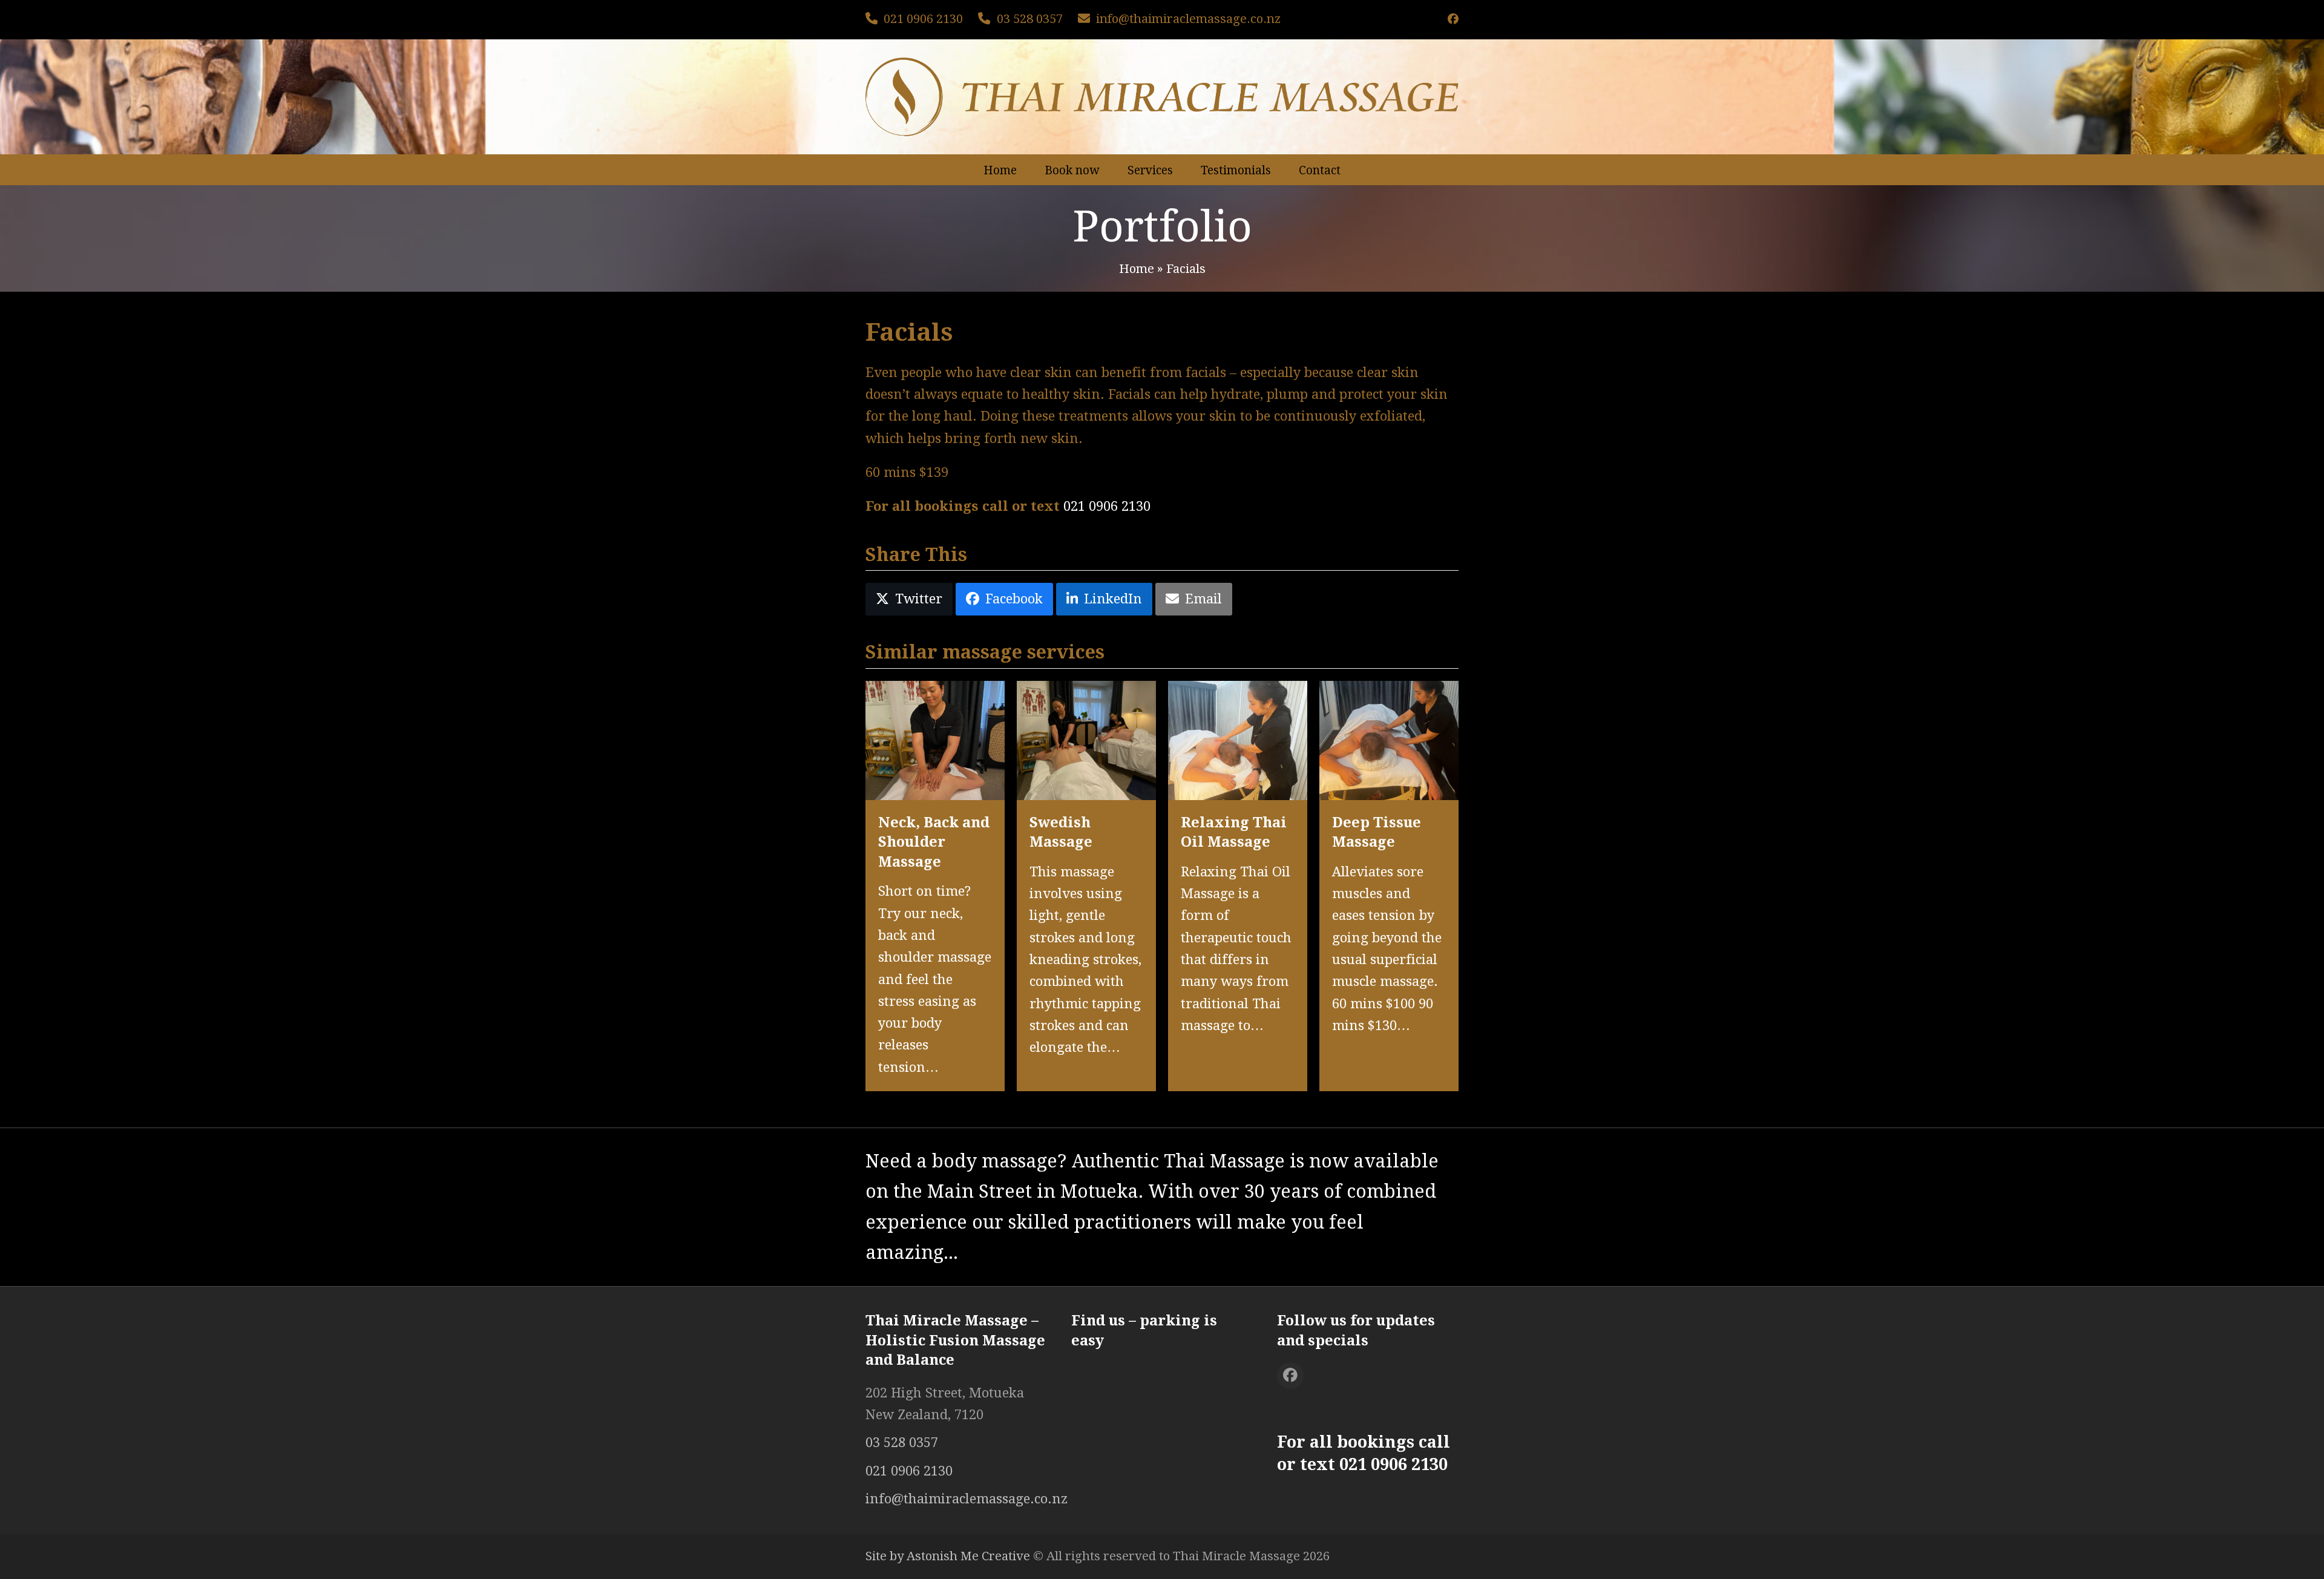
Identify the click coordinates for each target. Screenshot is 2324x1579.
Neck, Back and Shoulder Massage (934, 842)
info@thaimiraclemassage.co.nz (1188, 19)
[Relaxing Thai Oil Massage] (1238, 739)
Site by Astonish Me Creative (948, 1556)
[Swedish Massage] (1086, 739)
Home (1137, 269)
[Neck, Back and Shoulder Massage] (935, 739)
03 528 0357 (1030, 19)
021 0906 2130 (923, 19)
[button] (909, 599)
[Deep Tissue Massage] (1389, 739)
